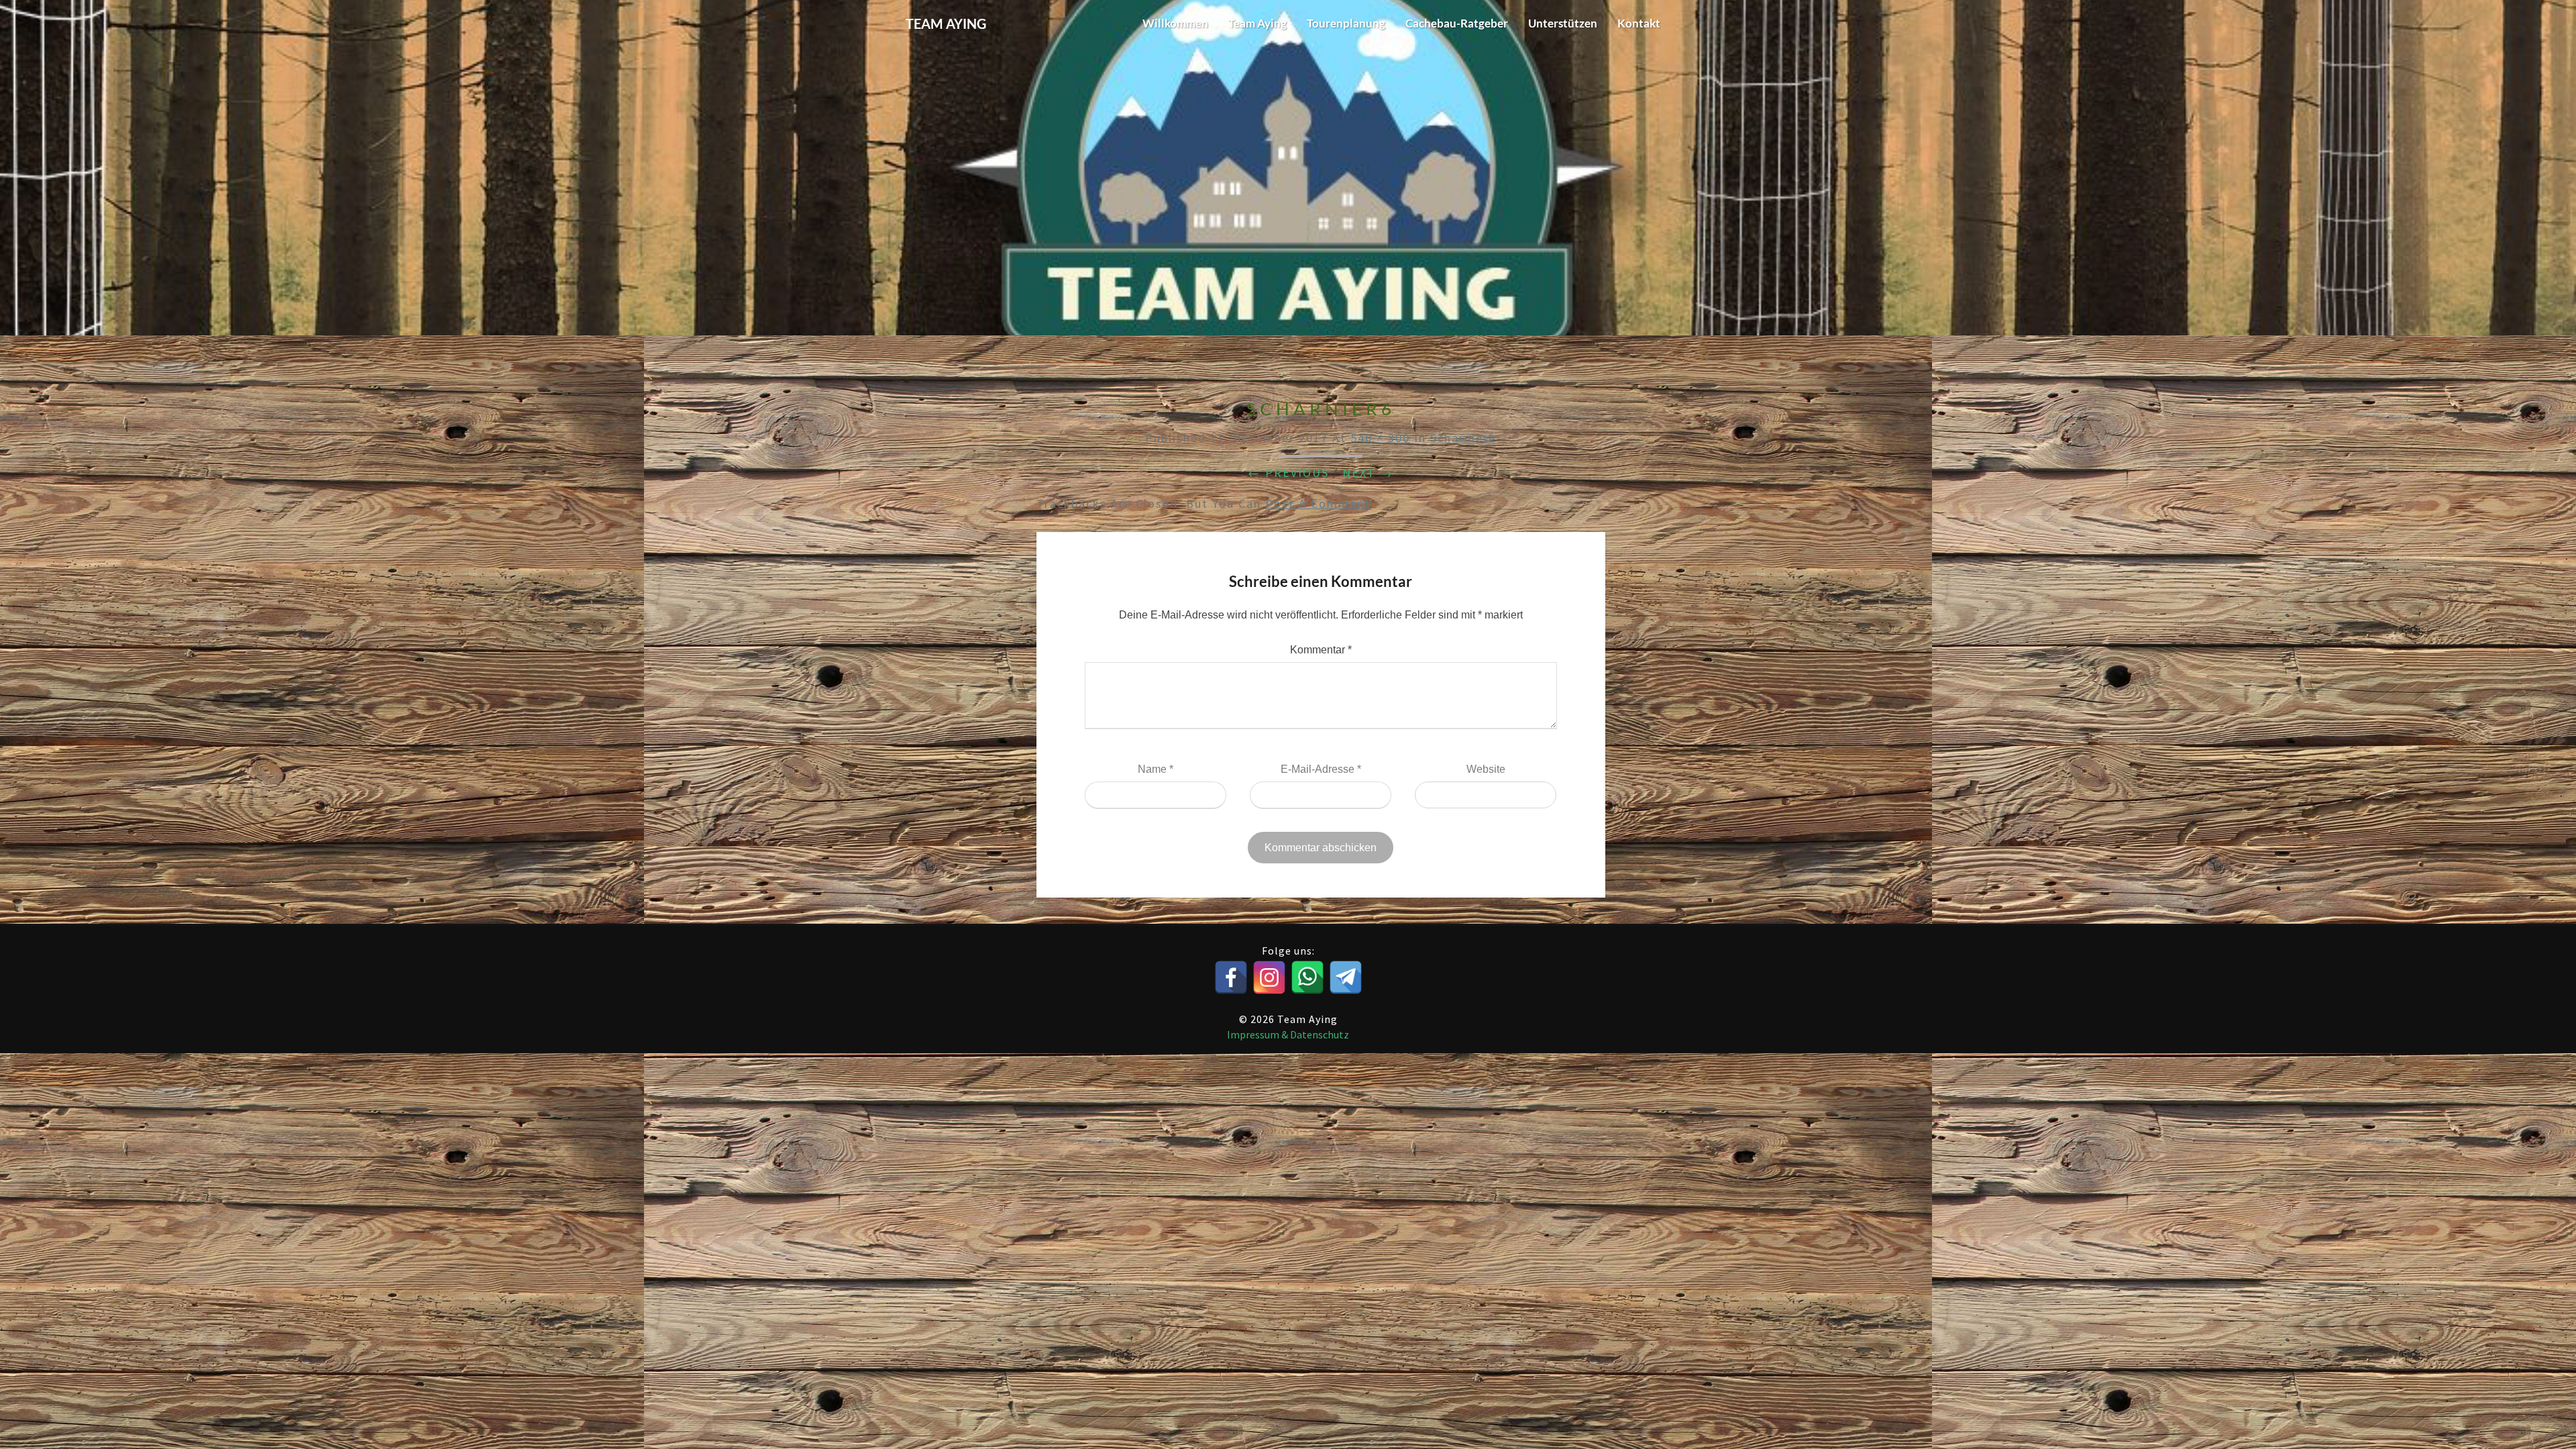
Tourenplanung (1346, 23)
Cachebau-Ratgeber (1457, 23)
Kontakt (1639, 23)
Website (1486, 769)
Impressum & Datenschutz (1288, 1034)
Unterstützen (1563, 23)
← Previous (1288, 473)
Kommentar (1321, 650)
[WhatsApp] (1307, 977)
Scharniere (1463, 438)
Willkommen (1175, 23)
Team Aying (1257, 23)
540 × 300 (1380, 438)
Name (1156, 769)
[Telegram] (1346, 977)
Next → (1368, 473)
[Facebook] (1231, 977)
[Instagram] (1269, 977)
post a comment (1318, 503)
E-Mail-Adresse (1321, 769)
